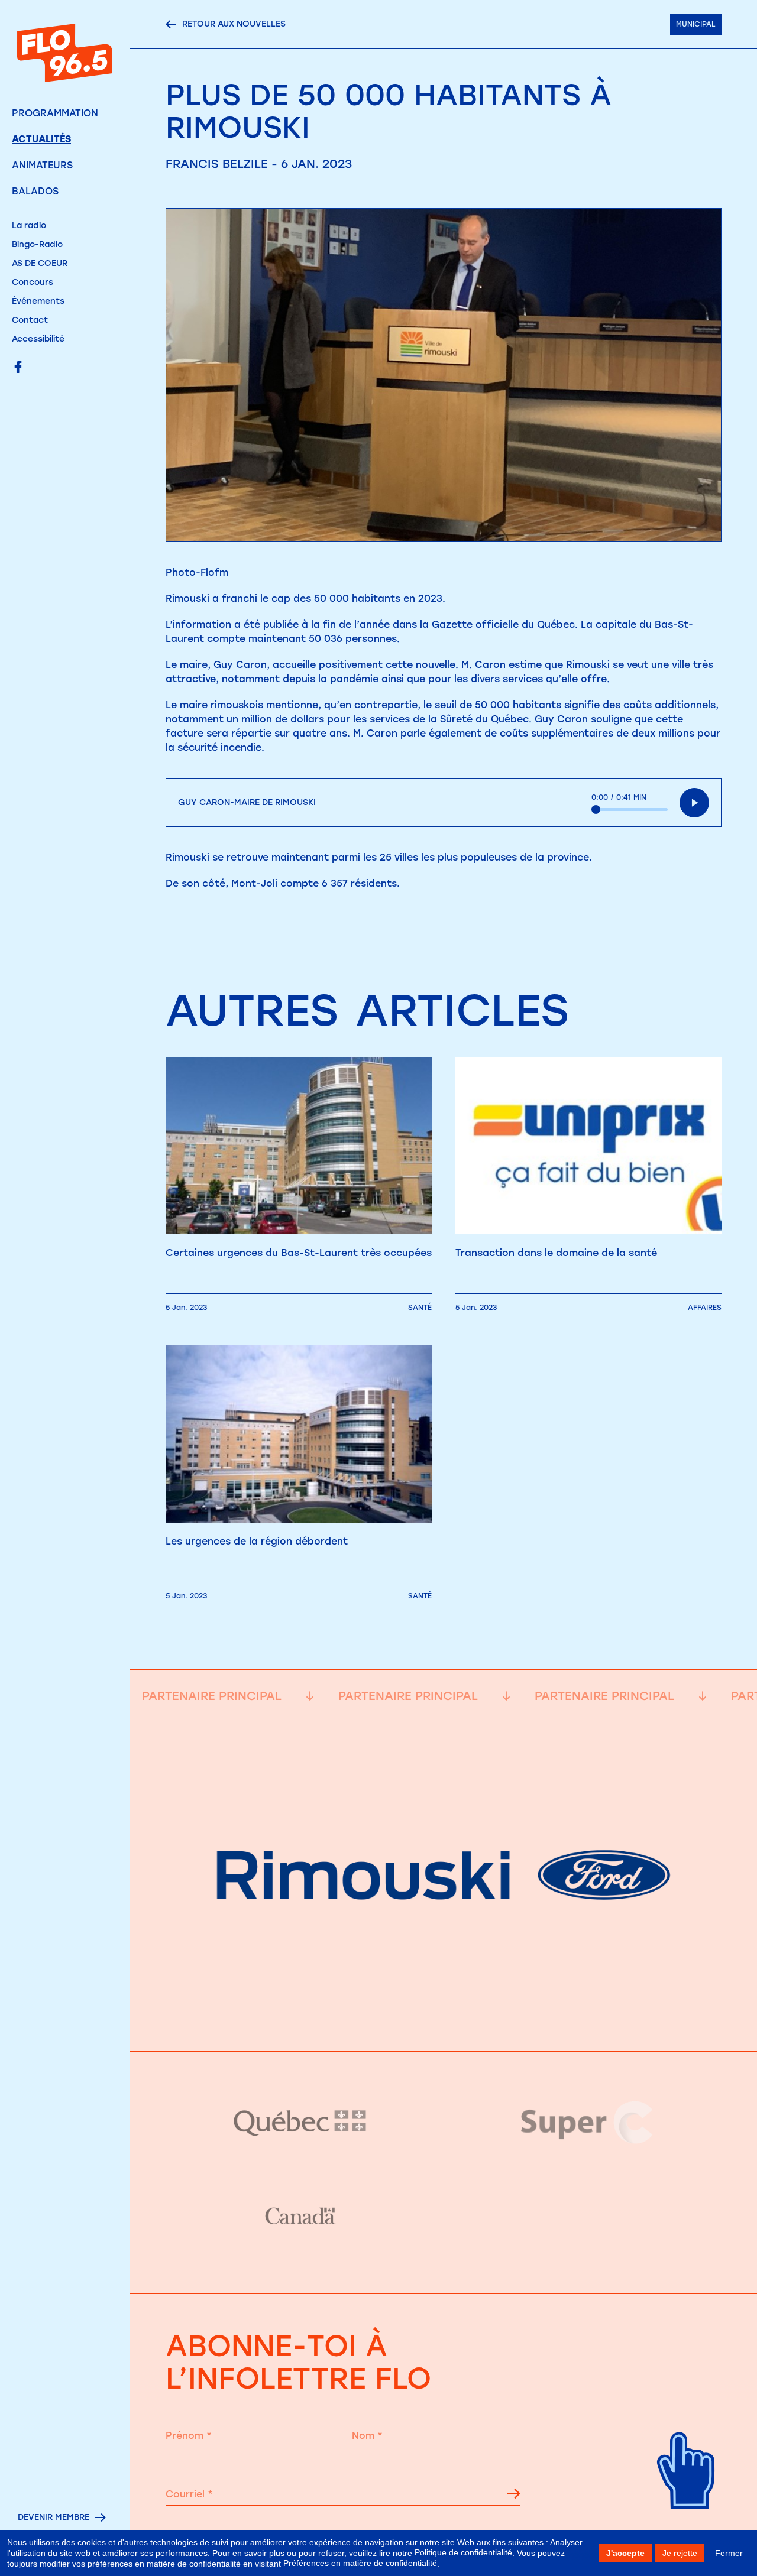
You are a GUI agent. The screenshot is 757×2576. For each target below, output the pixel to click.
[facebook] (18, 368)
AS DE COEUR (40, 263)
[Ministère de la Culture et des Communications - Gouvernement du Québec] (300, 2122)
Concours (33, 282)
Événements (38, 301)
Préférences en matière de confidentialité (360, 2563)
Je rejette (680, 2553)
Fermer (729, 2553)
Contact (30, 320)
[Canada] (300, 2217)
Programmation (55, 113)
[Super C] (587, 2123)
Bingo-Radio (37, 244)
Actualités (41, 139)
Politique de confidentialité (463, 2552)
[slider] (630, 810)
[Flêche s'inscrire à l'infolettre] (514, 2496)
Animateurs (42, 165)
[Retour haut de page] (686, 2523)
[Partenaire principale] (444, 2021)
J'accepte (625, 2553)
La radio (29, 226)
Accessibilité (38, 339)
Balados (35, 191)
